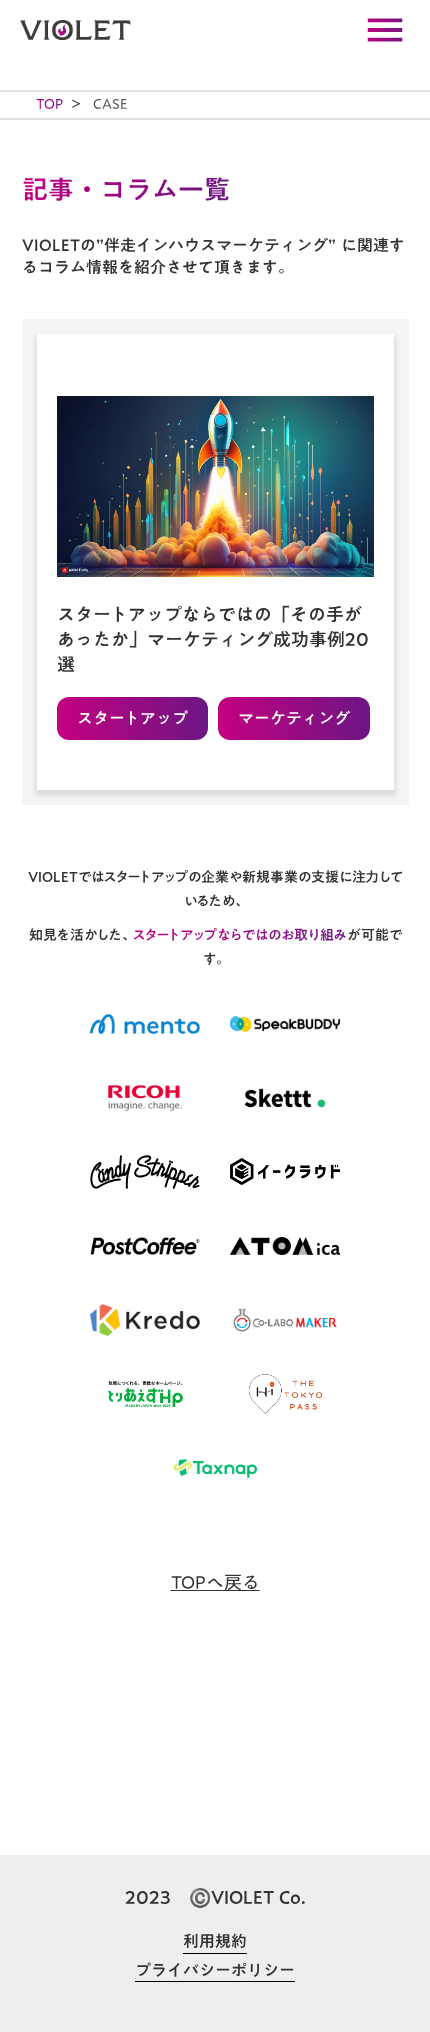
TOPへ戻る (215, 1582)
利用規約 (215, 1941)
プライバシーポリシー (215, 1970)
